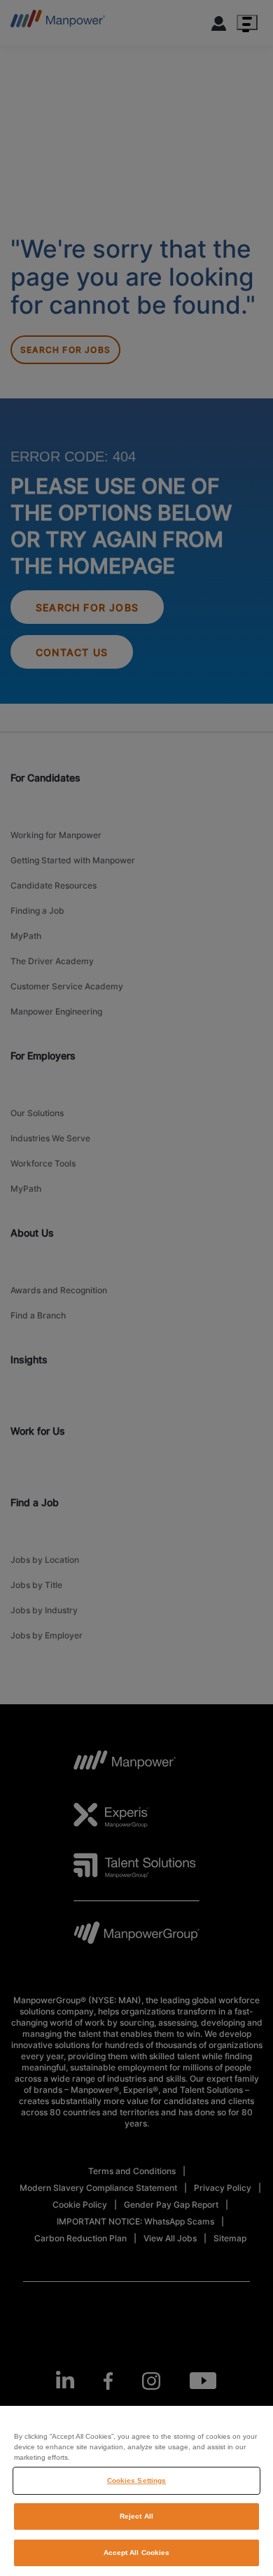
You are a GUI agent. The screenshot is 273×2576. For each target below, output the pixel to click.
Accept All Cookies (137, 2553)
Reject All (136, 2516)
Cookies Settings (137, 2480)
